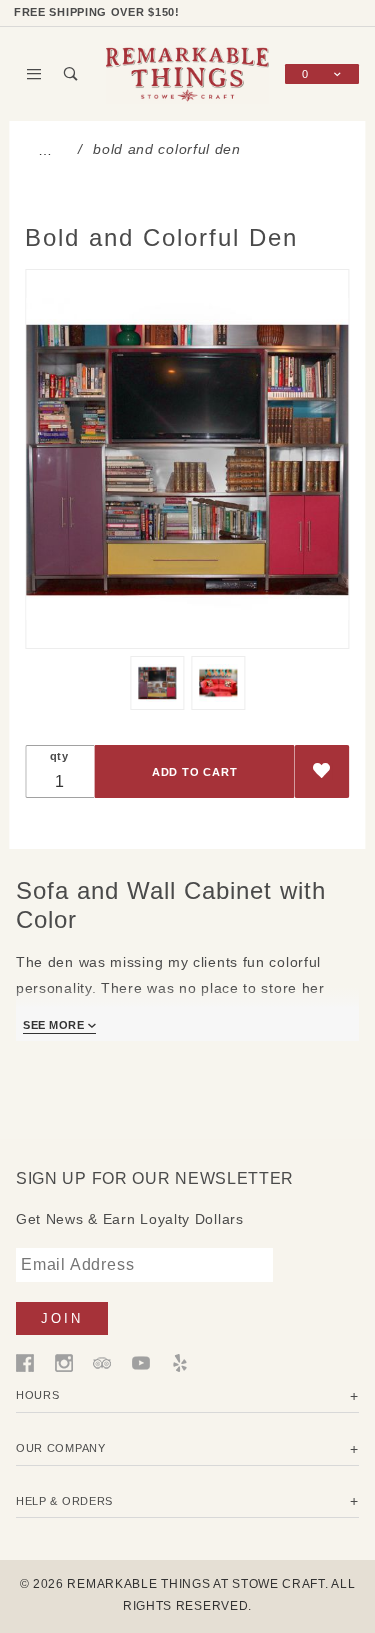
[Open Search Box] (71, 74)
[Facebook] (25, 1361)
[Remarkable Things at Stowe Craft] (188, 73)
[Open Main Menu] (34, 74)
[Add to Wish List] (322, 771)
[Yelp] (180, 1361)
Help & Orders (64, 1501)
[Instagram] (64, 1361)
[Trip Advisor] (102, 1361)
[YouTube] (141, 1361)
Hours (38, 1395)
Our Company (61, 1448)
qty (59, 756)
